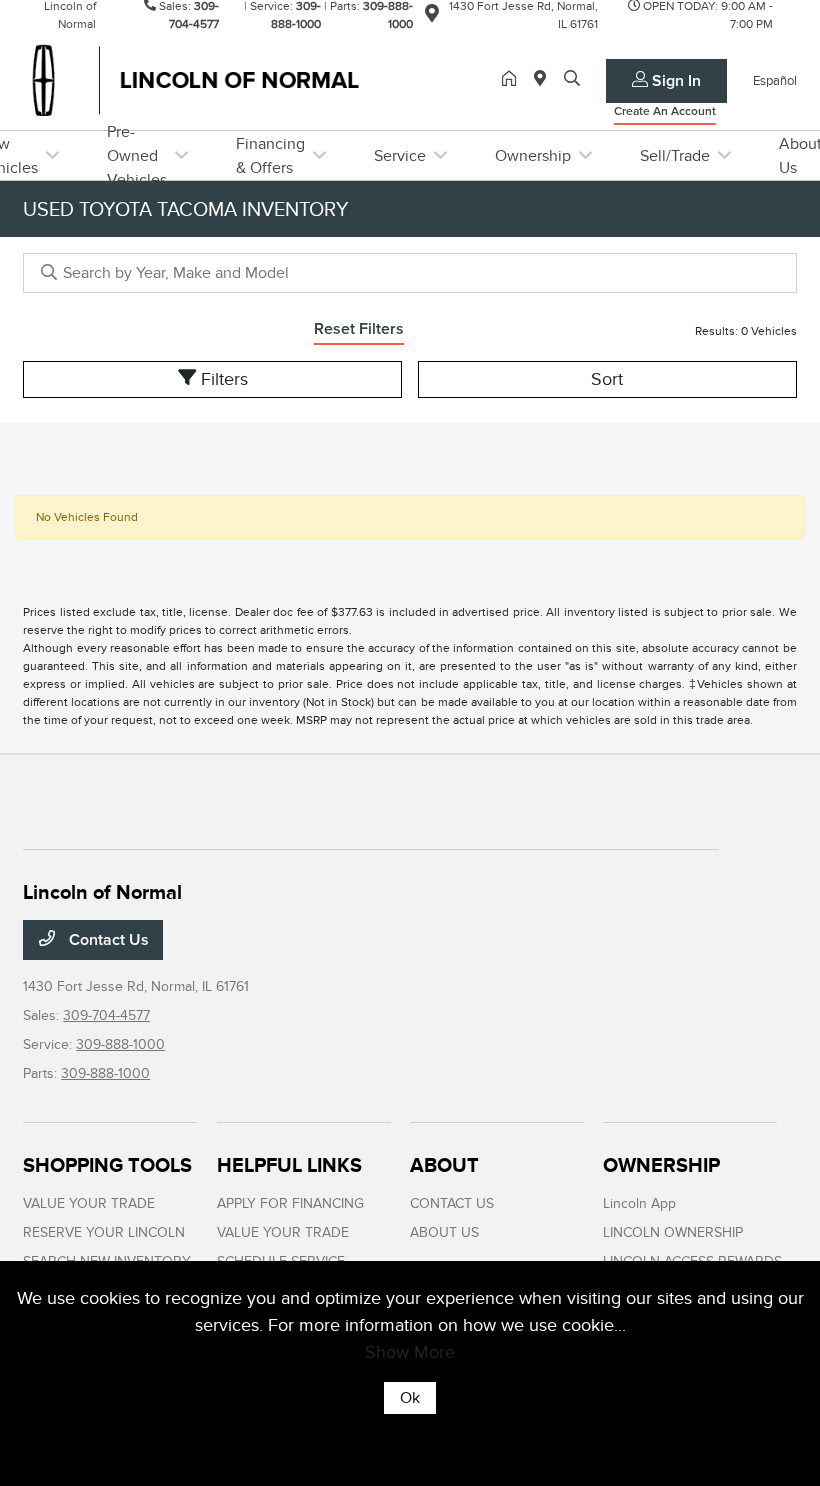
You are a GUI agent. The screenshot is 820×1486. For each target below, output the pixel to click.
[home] (513, 80)
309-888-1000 (120, 1044)
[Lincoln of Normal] (195, 79)
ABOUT (444, 1165)
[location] (432, 17)
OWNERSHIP (661, 1165)
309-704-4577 (106, 1015)
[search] (572, 80)
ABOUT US (444, 1232)
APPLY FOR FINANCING (290, 1203)
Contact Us (107, 940)
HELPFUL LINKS (289, 1165)
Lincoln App (639, 1203)
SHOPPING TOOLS (107, 1165)
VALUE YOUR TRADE (89, 1203)
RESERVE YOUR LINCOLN (104, 1232)
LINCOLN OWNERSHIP (673, 1232)
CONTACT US (452, 1203)
